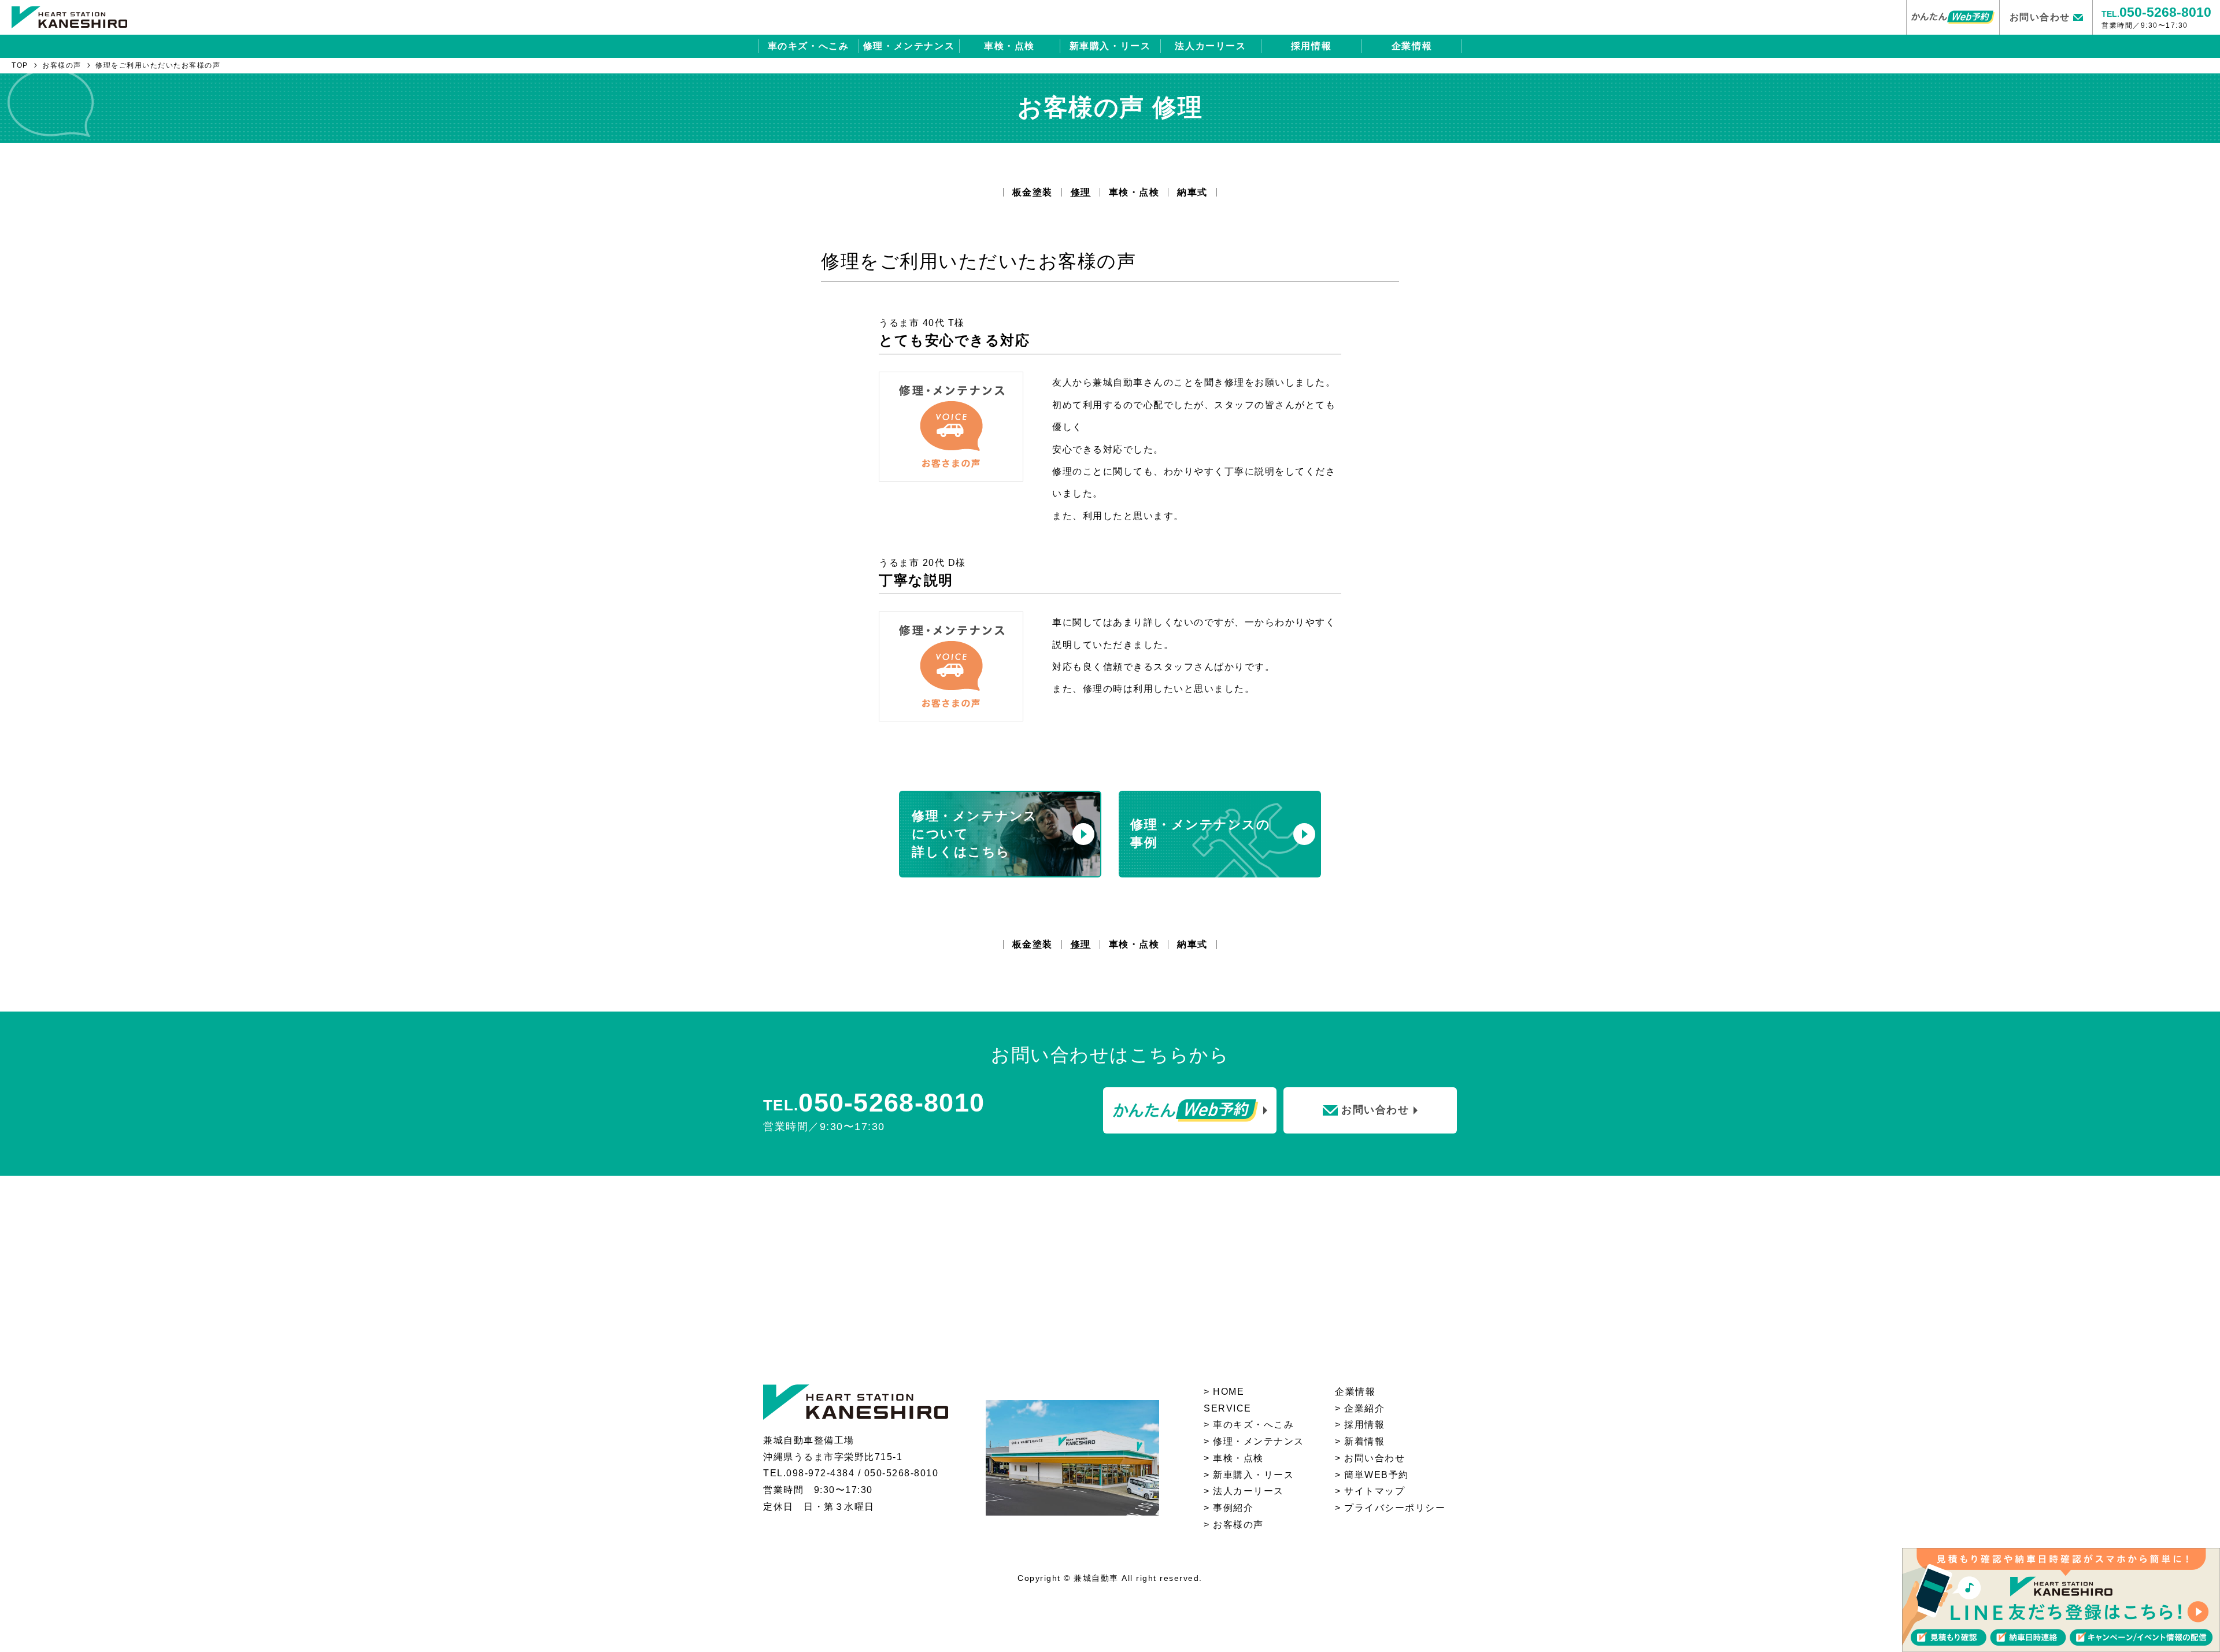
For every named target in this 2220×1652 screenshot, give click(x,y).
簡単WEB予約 (1377, 1475)
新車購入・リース (1110, 46)
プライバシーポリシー (1395, 1508)
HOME (1229, 1392)
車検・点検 (1009, 46)
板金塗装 (1033, 192)
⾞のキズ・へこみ (1253, 1425)
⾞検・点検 (1238, 1458)
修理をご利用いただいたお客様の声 (158, 65)
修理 (1081, 192)
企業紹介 (1364, 1408)
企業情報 (1412, 46)
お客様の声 (62, 65)
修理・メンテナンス (909, 46)
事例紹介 (1233, 1508)
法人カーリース (1210, 46)
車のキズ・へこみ (809, 46)
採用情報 (1311, 46)
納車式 (1192, 192)
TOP (20, 65)
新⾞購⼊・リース (1253, 1475)
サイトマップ (1374, 1491)
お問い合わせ (1374, 1458)
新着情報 (1364, 1441)
